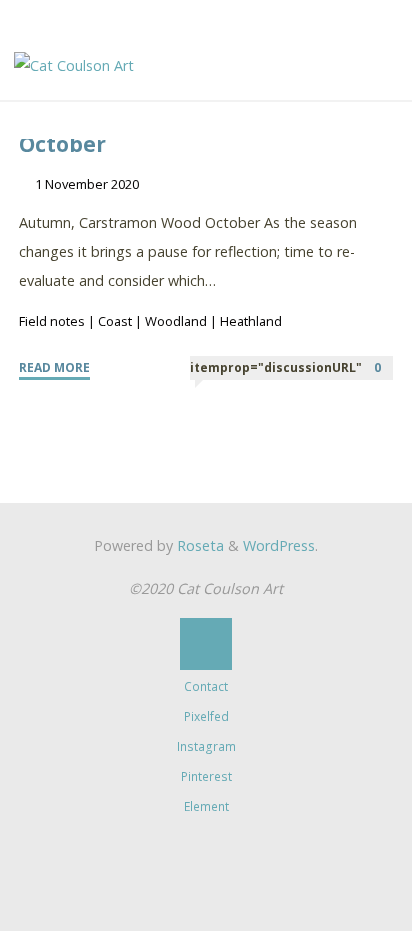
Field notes (52, 321)
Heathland (251, 321)
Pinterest (206, 776)
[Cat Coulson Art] (74, 64)
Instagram (206, 746)
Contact (206, 686)
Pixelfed (206, 716)
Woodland (176, 321)
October (62, 144)
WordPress (279, 545)
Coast (115, 321)
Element (206, 806)
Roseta (198, 545)
